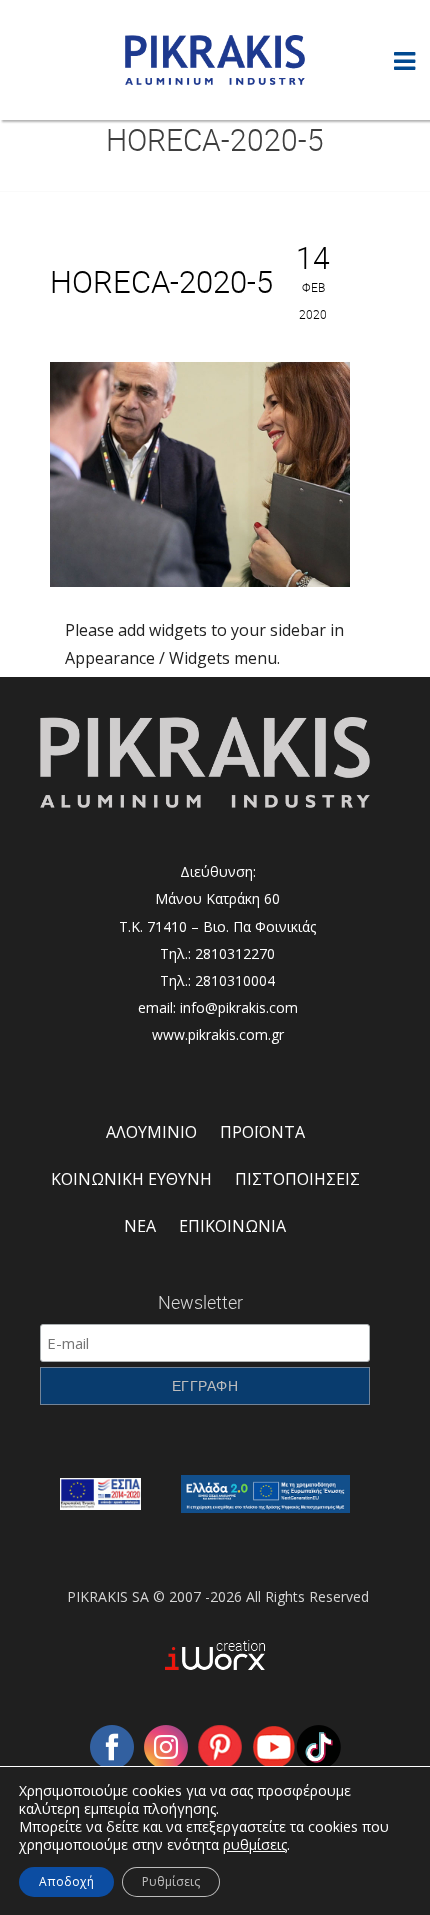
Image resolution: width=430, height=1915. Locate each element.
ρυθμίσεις (255, 1845)
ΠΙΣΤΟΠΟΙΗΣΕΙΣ (297, 1179)
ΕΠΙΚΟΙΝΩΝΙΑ (232, 1226)
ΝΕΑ (140, 1226)
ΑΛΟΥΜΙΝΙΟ (151, 1132)
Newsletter (200, 1302)
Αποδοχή (66, 1881)
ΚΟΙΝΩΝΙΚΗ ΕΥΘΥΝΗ (131, 1179)
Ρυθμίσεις (171, 1881)
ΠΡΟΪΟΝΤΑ (262, 1132)
